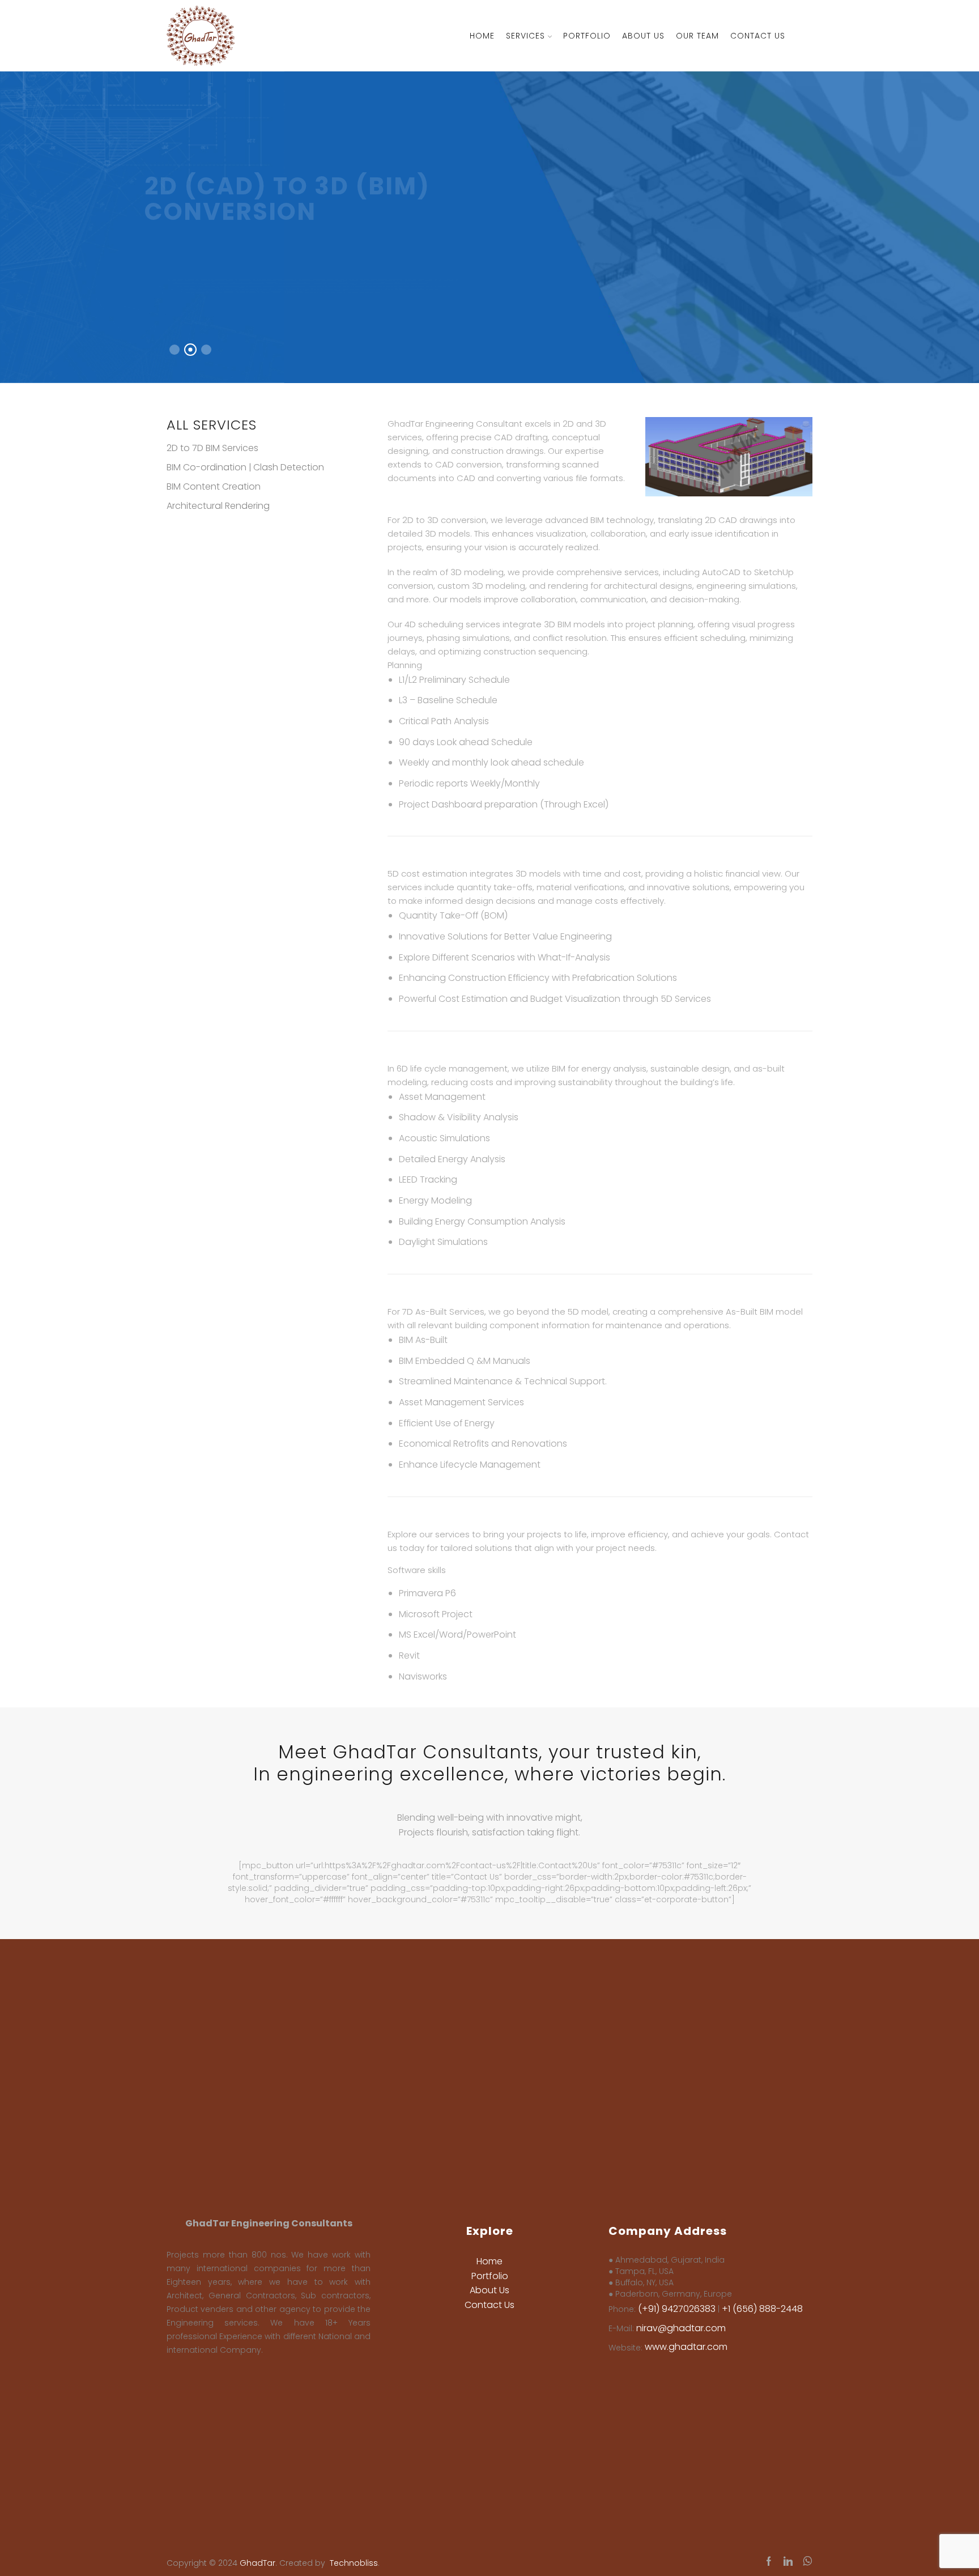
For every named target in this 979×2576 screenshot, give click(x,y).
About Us (643, 36)
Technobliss (354, 2563)
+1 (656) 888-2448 (762, 2309)
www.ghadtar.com (686, 2347)
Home (482, 36)
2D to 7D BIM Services (212, 448)
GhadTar (257, 2563)
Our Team (697, 36)
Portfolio (587, 36)
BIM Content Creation (214, 486)
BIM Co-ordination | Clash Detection (245, 467)
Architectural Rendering (218, 506)
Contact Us (758, 36)
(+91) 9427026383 (677, 2309)
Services (525, 36)
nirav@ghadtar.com (681, 2328)
